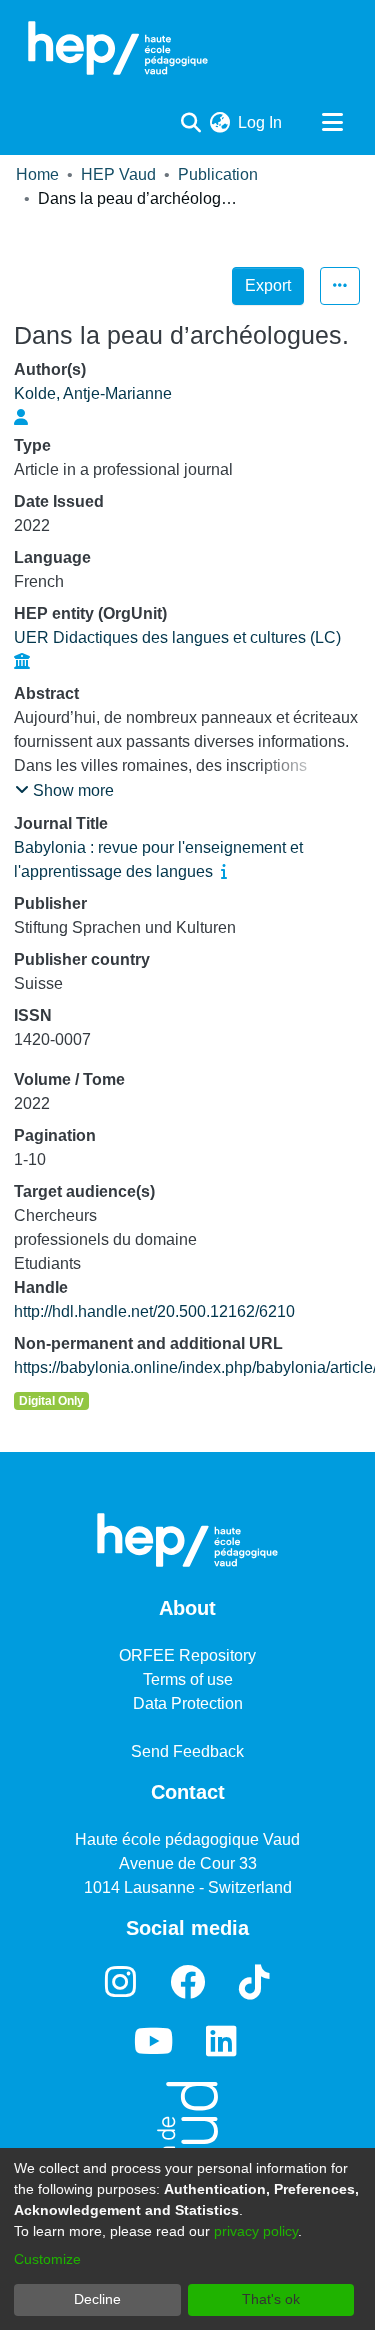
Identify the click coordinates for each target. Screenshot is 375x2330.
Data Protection (188, 1703)
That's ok (271, 2299)
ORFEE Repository (187, 1655)
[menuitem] (219, 123)
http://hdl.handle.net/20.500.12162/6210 (154, 1311)
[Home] (118, 48)
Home (37, 174)
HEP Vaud (118, 174)
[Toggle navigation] (332, 123)
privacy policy (256, 2231)
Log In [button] (261, 122)
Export (268, 285)
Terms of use (188, 1679)
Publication (218, 174)
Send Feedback (187, 1751)
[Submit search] (190, 123)
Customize (47, 2259)
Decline (97, 2299)
